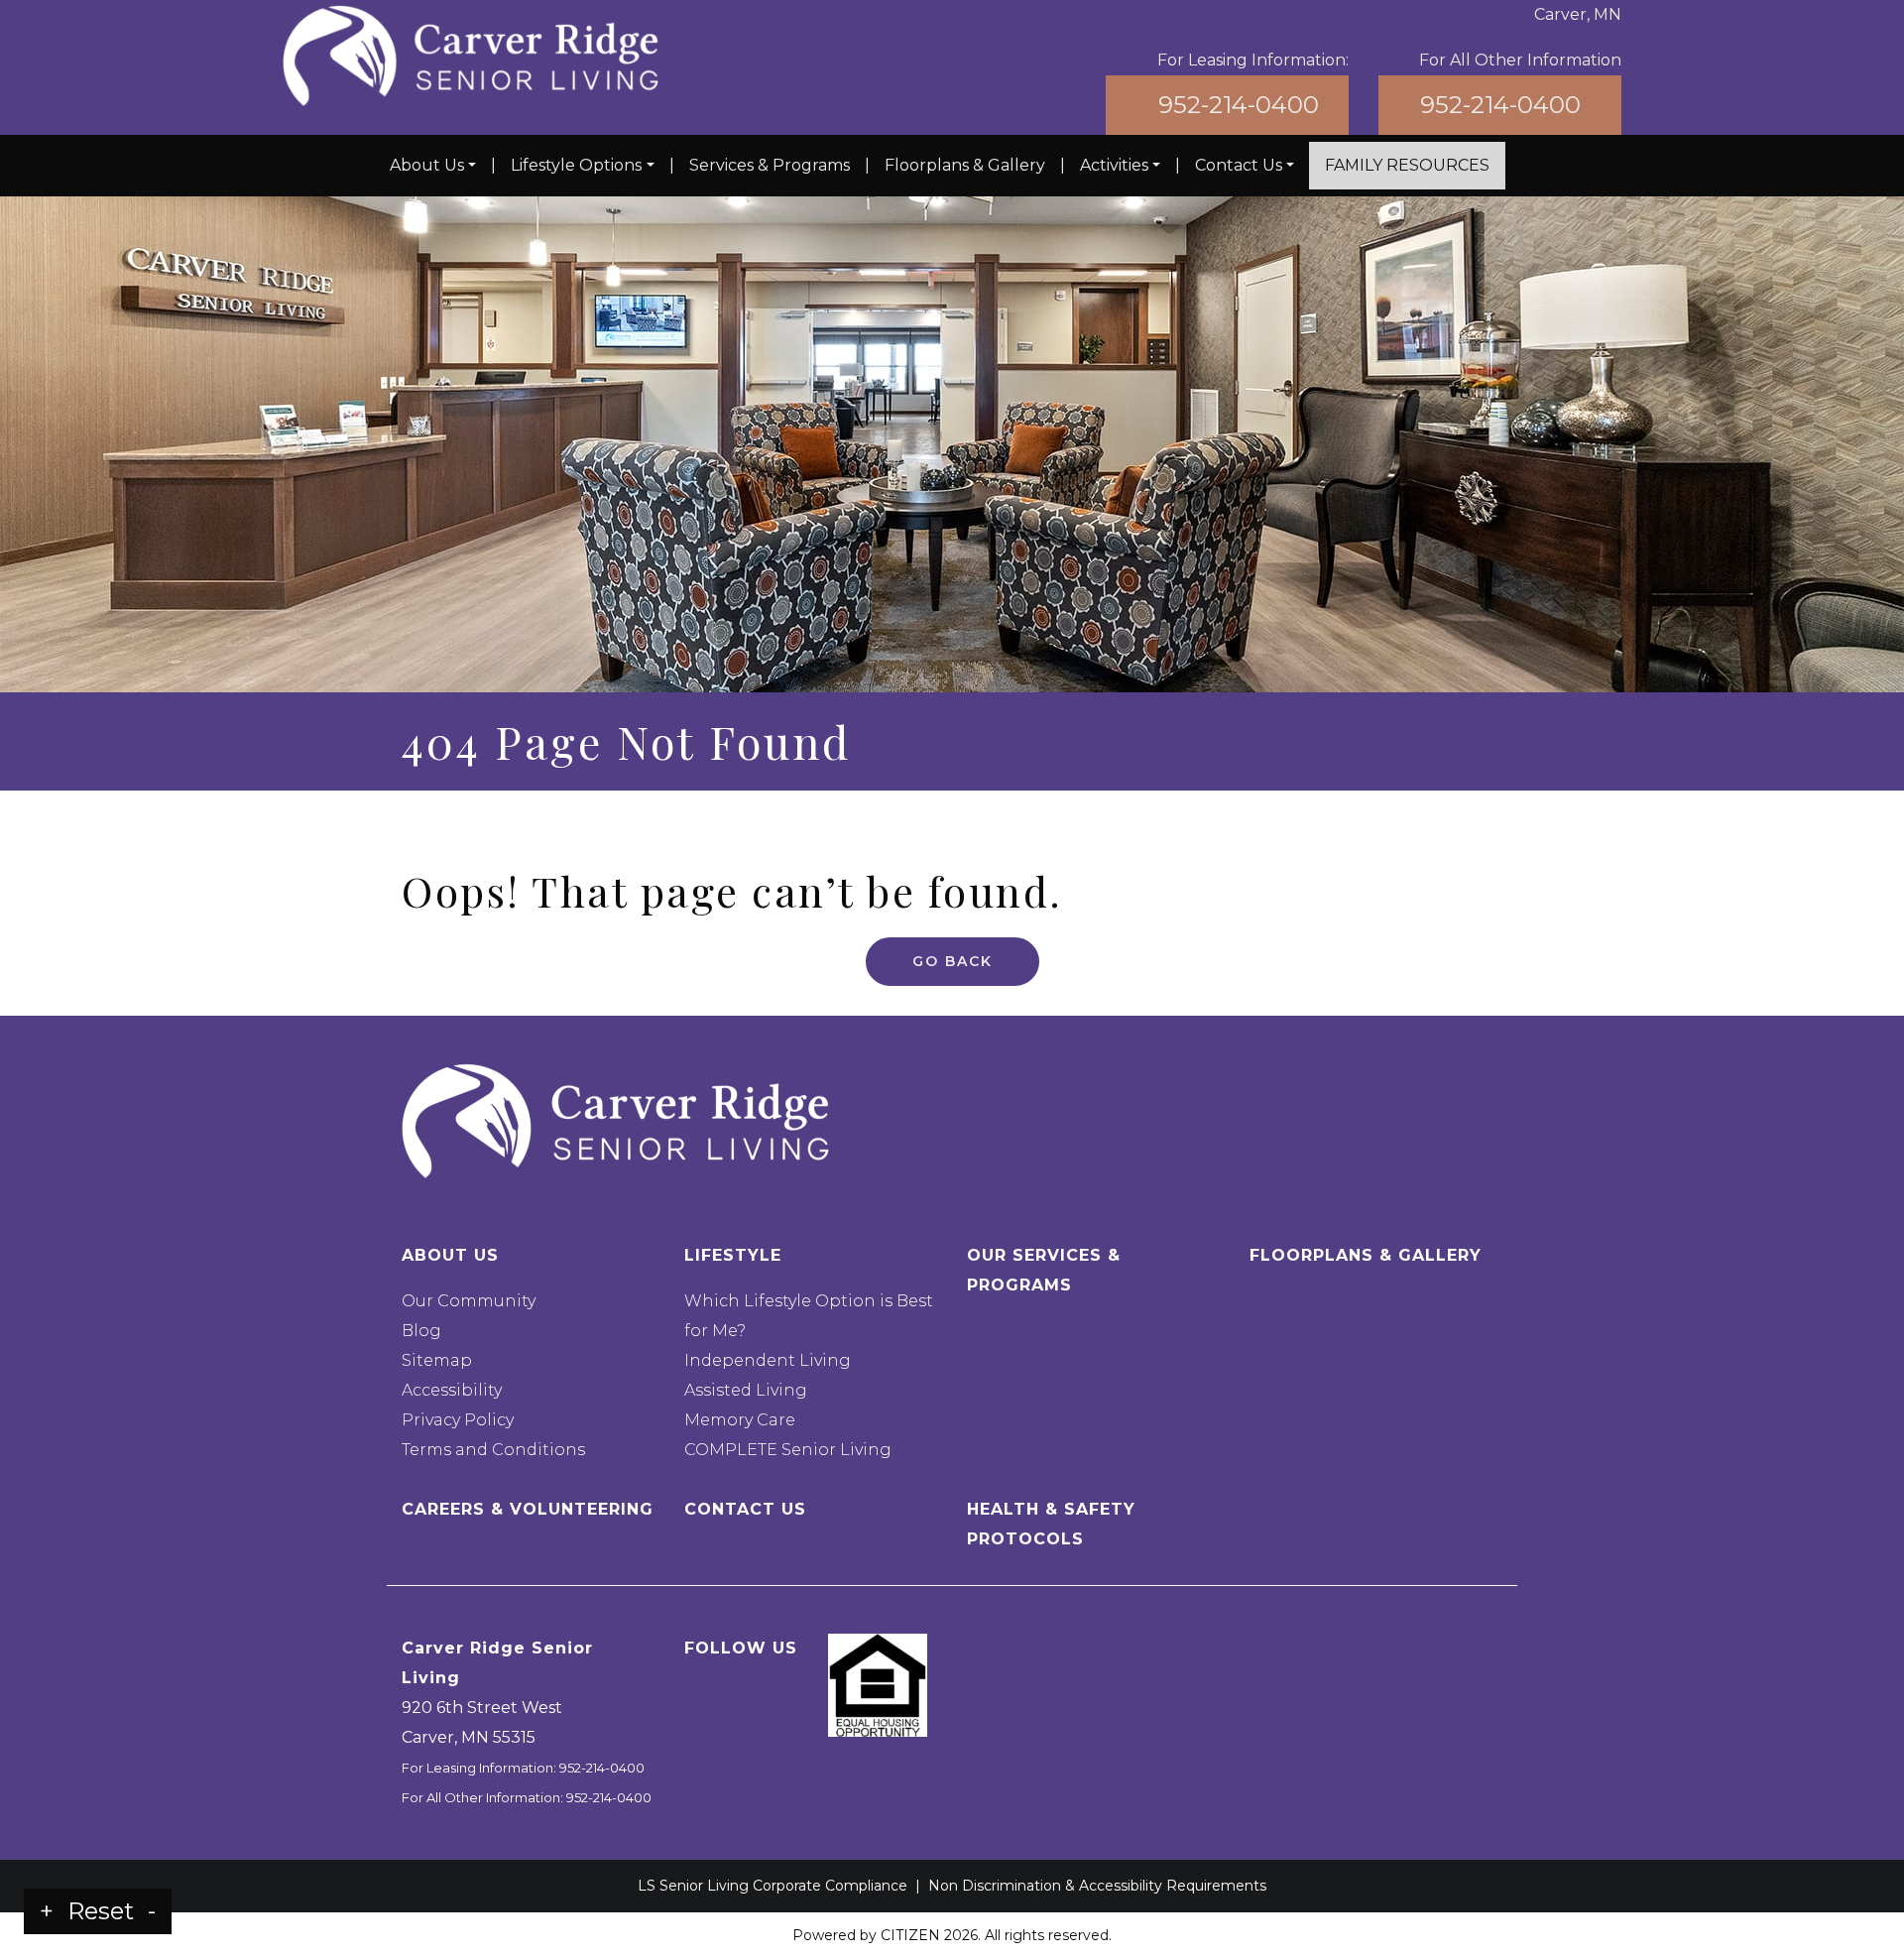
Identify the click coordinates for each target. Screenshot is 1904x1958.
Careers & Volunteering (528, 1509)
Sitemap (437, 1360)
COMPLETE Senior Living (788, 1450)
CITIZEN (910, 1935)
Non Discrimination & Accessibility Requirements (1097, 1886)
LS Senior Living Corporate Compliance (773, 1886)
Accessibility (452, 1390)
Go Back (952, 961)
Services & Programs (770, 165)
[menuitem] (433, 166)
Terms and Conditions (493, 1450)
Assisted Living (746, 1390)
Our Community (469, 1301)
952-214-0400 (1239, 105)
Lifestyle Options (576, 165)
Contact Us (1239, 165)
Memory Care (740, 1420)
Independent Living (768, 1360)
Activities (1114, 165)
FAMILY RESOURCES (1407, 165)
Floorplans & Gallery (965, 165)
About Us (427, 165)
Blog (421, 1331)
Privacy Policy (458, 1420)
